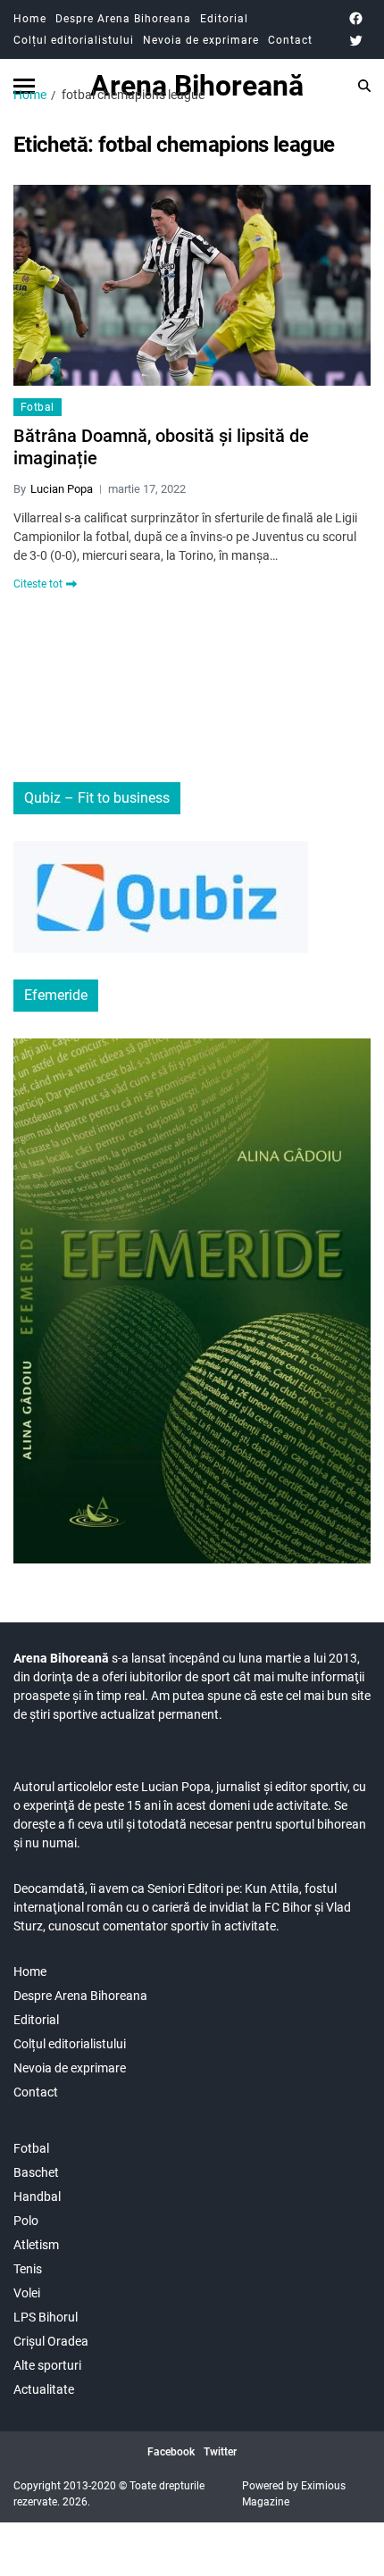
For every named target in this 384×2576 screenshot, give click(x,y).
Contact (290, 40)
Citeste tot (38, 584)
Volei (27, 2293)
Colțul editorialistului (74, 40)
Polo (26, 2221)
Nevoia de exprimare (201, 40)
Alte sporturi (47, 2365)
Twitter (220, 2452)
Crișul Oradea (51, 2341)
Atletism (36, 2245)
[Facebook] (356, 18)
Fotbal (38, 407)
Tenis (28, 2269)
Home (30, 19)
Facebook (171, 2452)
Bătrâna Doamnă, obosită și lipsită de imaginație (161, 447)
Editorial (224, 19)
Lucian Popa (62, 489)
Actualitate (44, 2389)
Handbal (37, 2197)
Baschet (36, 2172)
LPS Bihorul (46, 2317)
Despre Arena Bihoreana (123, 19)
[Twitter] (356, 41)
